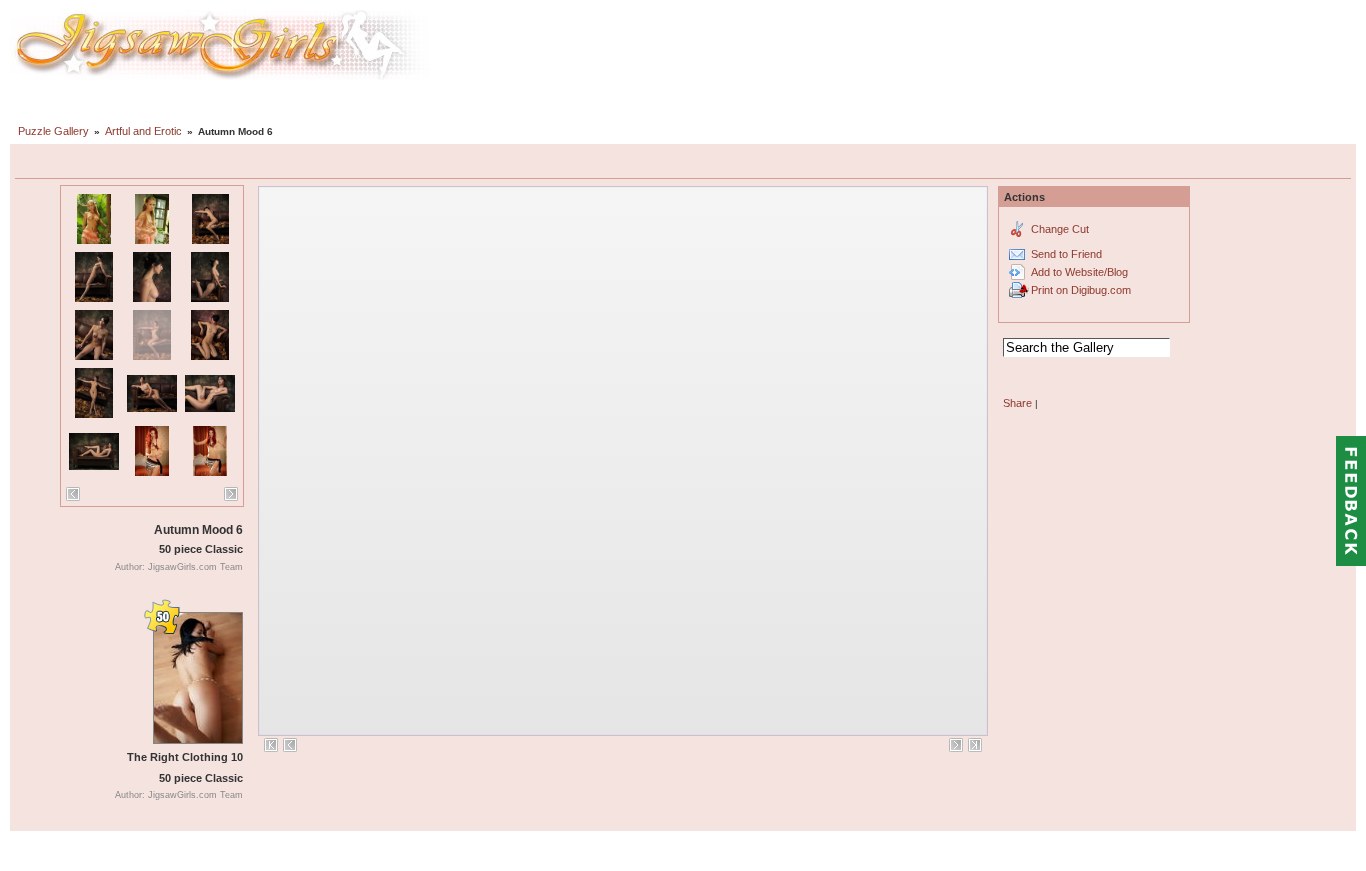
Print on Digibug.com (1081, 290)
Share (1017, 403)
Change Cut (1060, 229)
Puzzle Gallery (53, 131)
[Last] (975, 745)
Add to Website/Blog (1079, 272)
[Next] (231, 494)
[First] (271, 745)
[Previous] (73, 494)
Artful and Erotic (143, 131)
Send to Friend (1066, 254)
